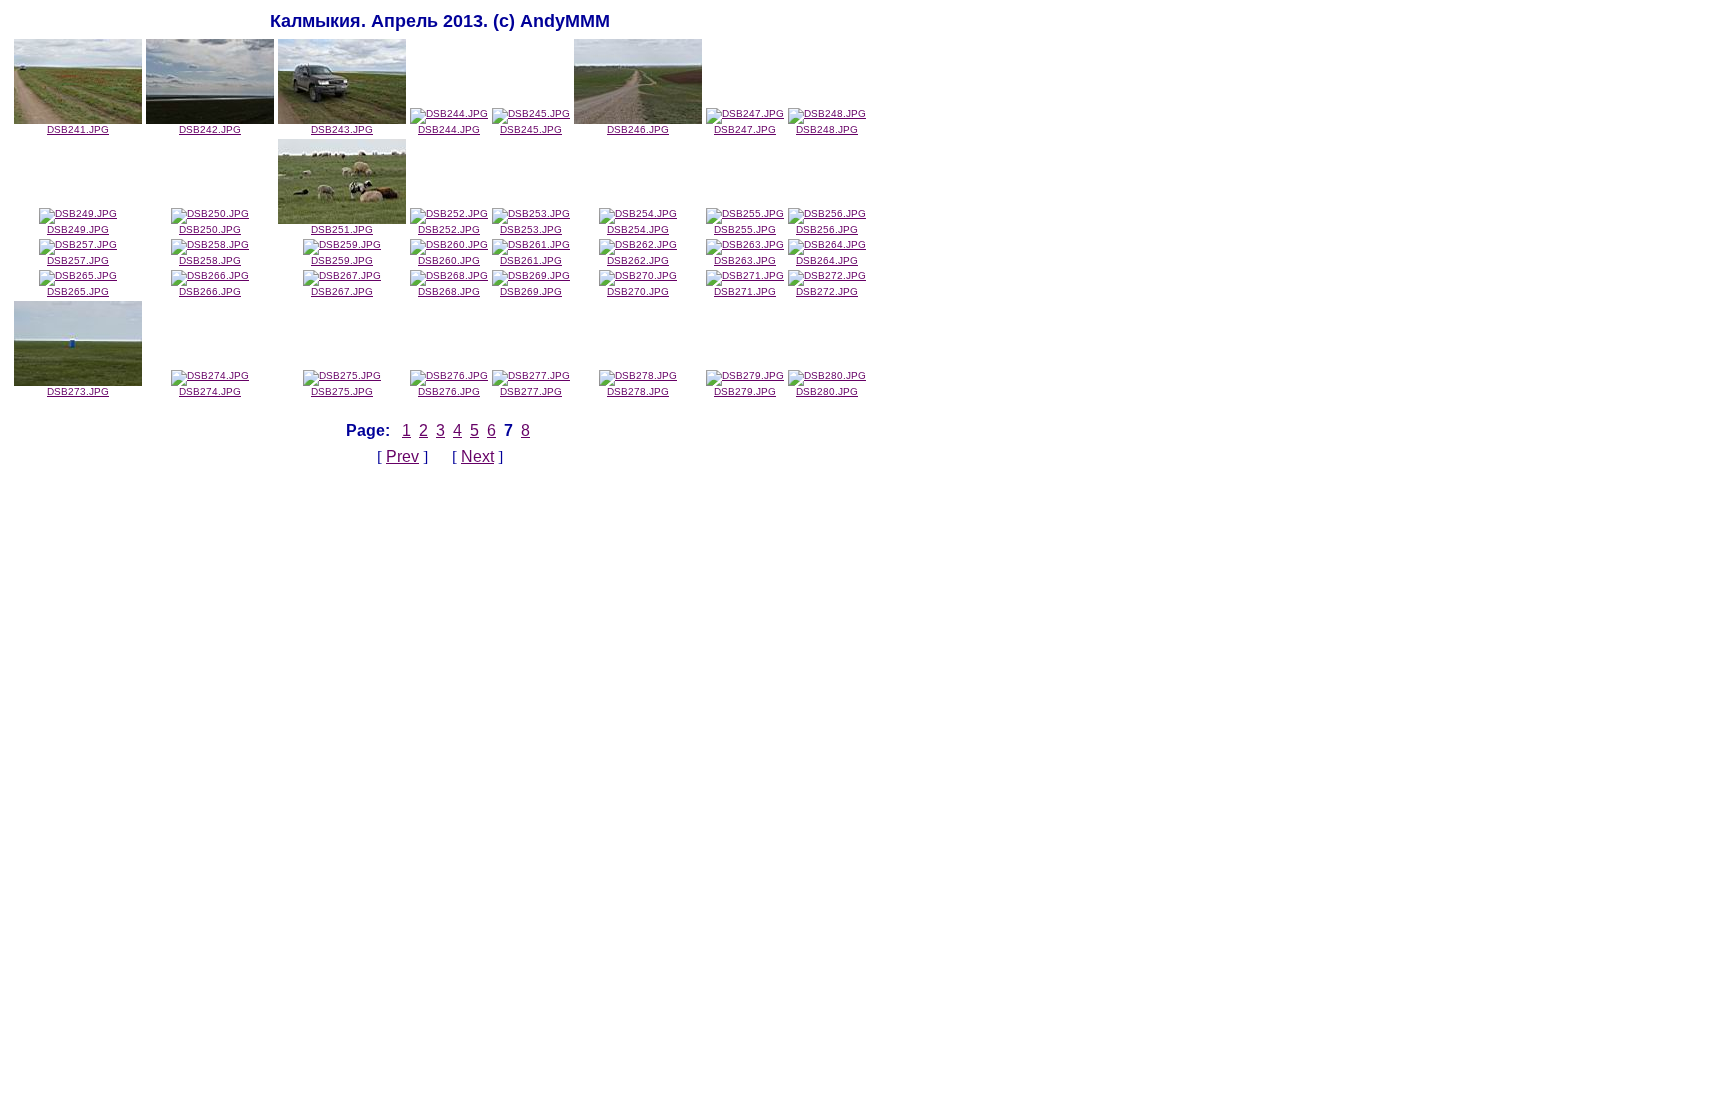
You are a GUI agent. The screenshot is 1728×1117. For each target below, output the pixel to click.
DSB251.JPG (342, 229)
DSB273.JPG (78, 391)
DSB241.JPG (78, 129)
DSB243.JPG (342, 129)
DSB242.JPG (210, 129)
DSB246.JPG (638, 129)
